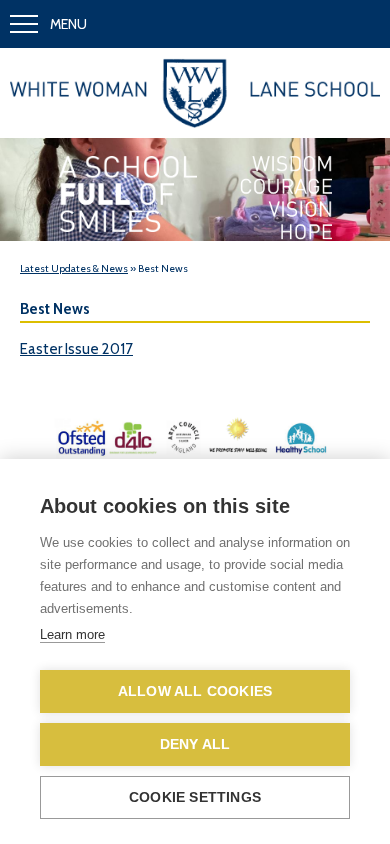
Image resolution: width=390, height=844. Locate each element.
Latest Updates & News (74, 268)
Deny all (195, 744)
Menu (68, 24)
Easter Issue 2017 (76, 349)
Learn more (72, 634)
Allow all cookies (195, 691)
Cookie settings (195, 797)
